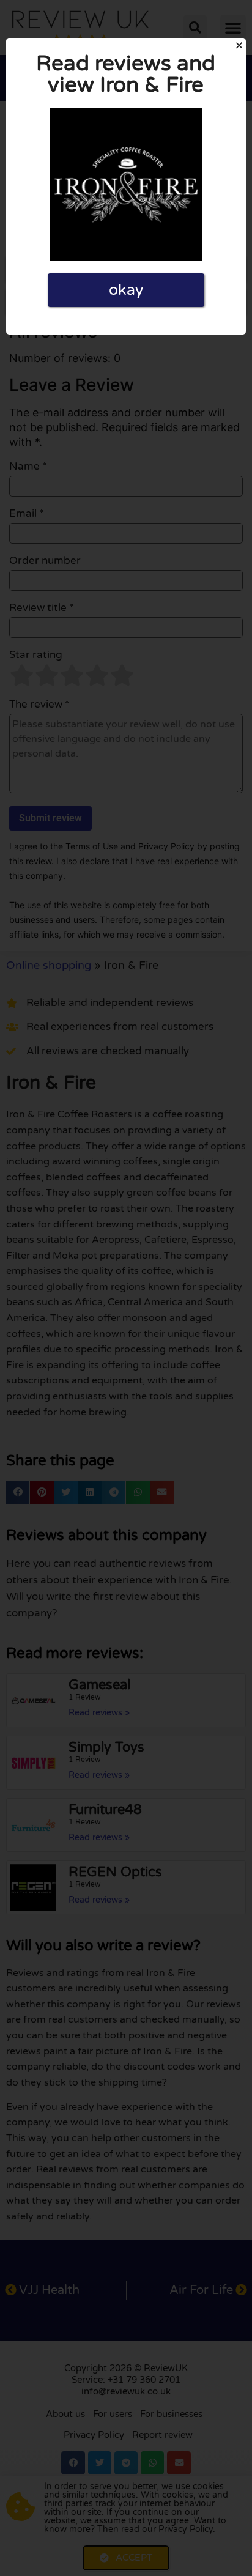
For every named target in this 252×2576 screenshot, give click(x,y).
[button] (239, 45)
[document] (126, 1288)
